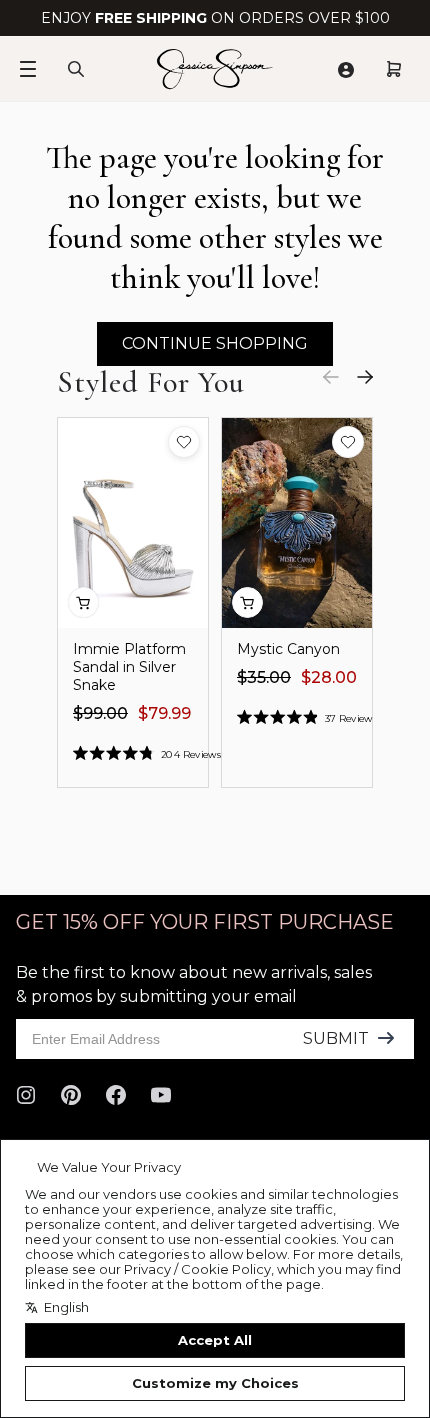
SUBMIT (336, 1038)
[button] (184, 442)
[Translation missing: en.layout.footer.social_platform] (26, 1095)
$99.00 (100, 713)
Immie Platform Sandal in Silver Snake (129, 667)
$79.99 (164, 713)
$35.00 (264, 677)
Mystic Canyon (288, 649)
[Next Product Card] (365, 377)
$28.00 (329, 677)
